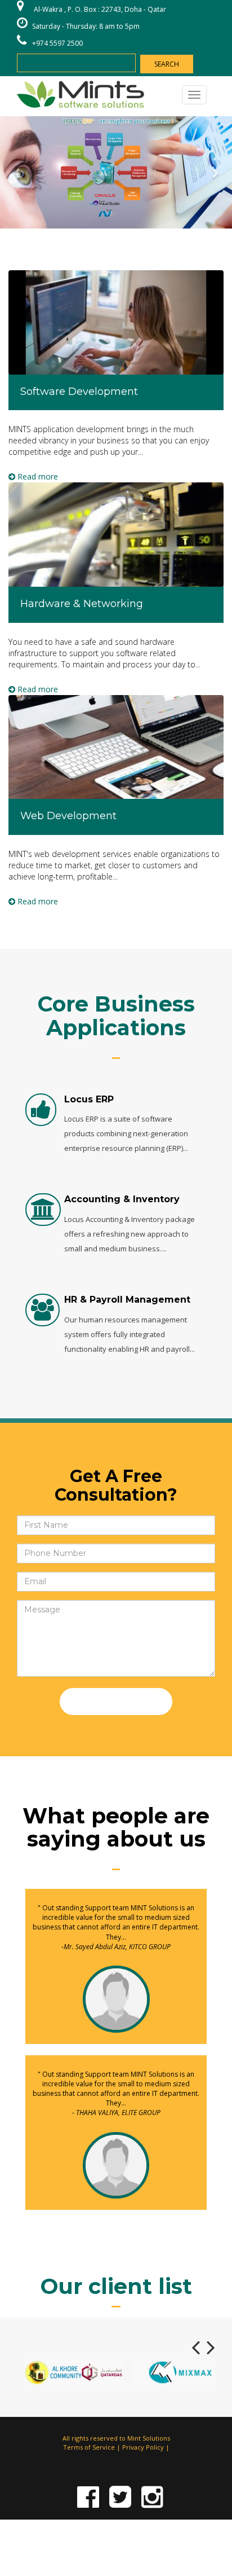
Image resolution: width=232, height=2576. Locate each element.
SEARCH (167, 64)
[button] (17, 172)
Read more (37, 476)
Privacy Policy (143, 2447)
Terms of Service (89, 2447)
